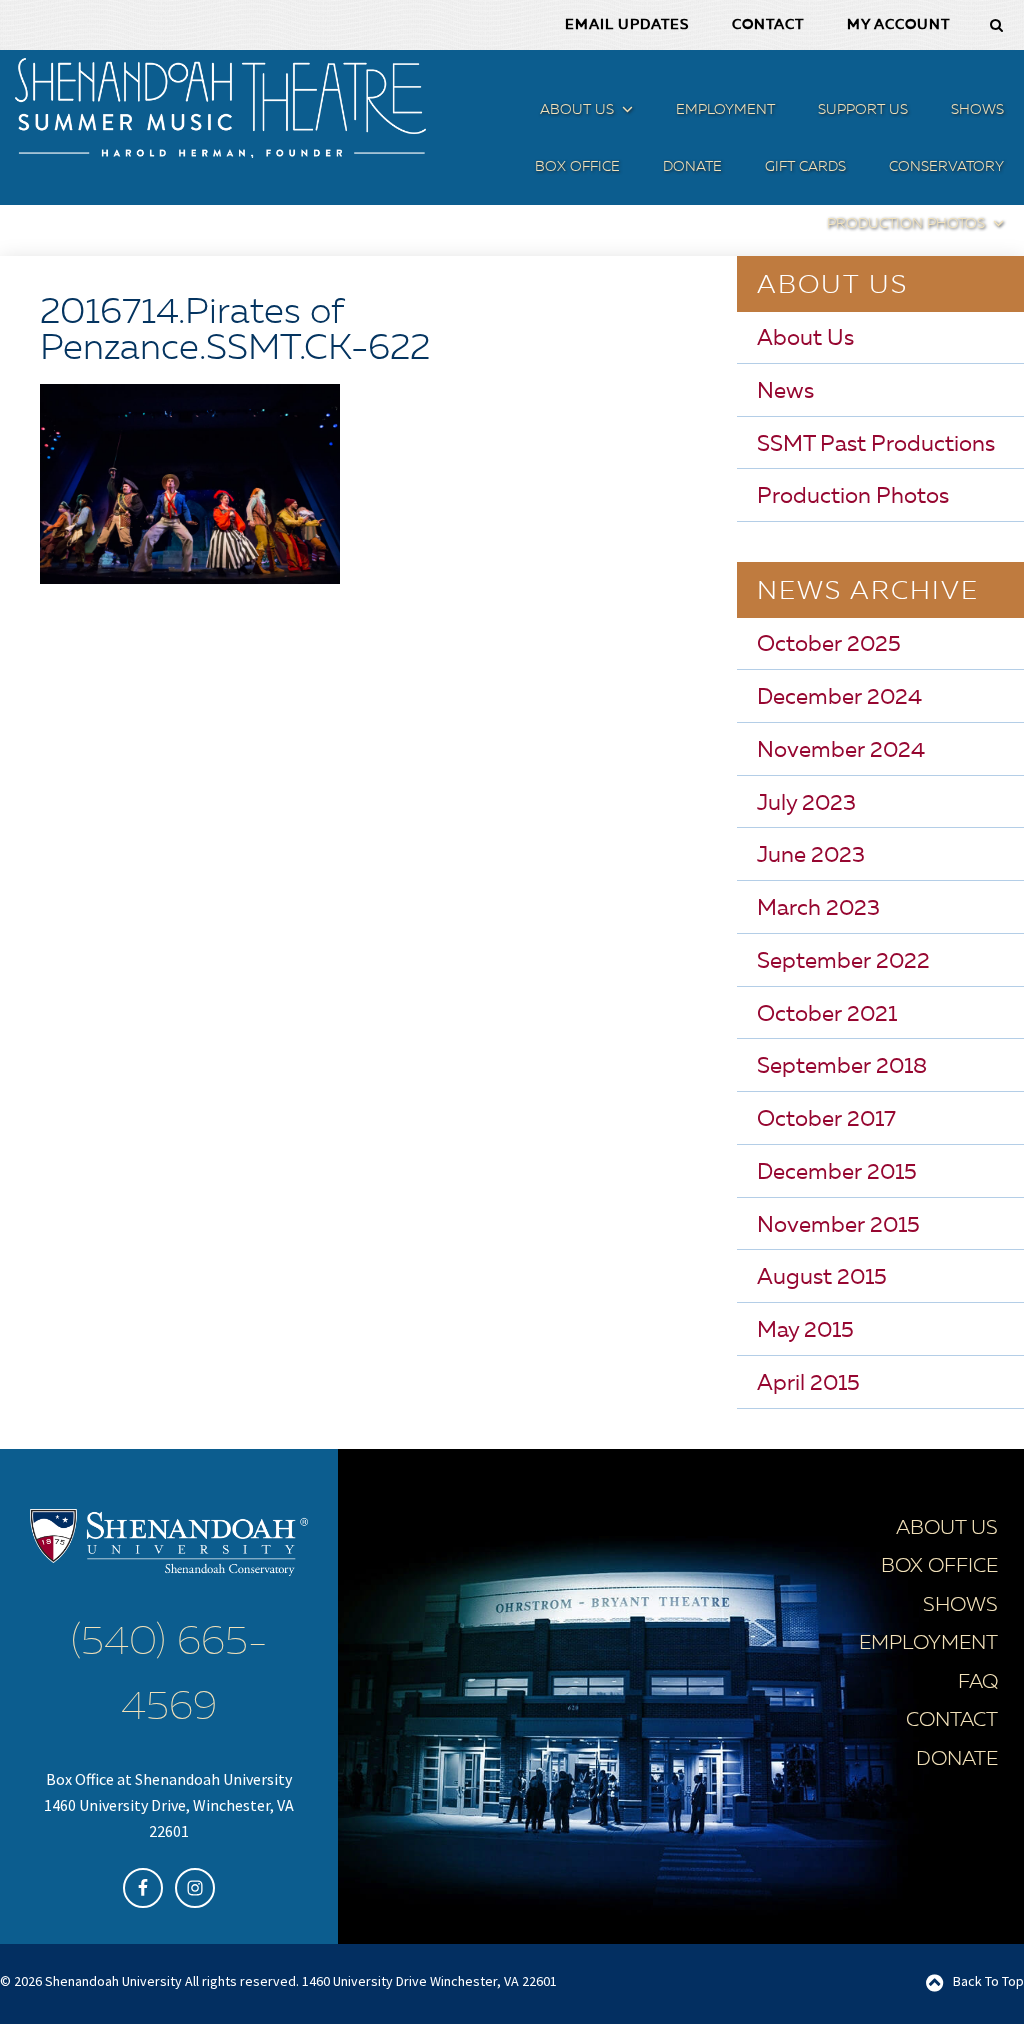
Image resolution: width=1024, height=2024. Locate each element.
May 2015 (805, 1331)
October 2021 (827, 1015)
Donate (957, 1760)
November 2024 (841, 751)
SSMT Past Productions (876, 445)
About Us (805, 339)
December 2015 (837, 1173)
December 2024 (839, 698)
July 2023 (806, 804)
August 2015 (822, 1278)
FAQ (978, 1683)
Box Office (939, 1567)
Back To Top (988, 1981)
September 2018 (842, 1067)
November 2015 (838, 1226)
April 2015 (808, 1384)
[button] (625, 113)
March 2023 (818, 909)
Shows (960, 1606)
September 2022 (843, 962)
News (785, 392)
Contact (952, 1721)
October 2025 (829, 645)
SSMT (220, 108)
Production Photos (853, 497)
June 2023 (811, 856)
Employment (928, 1644)
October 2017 (826, 1120)
